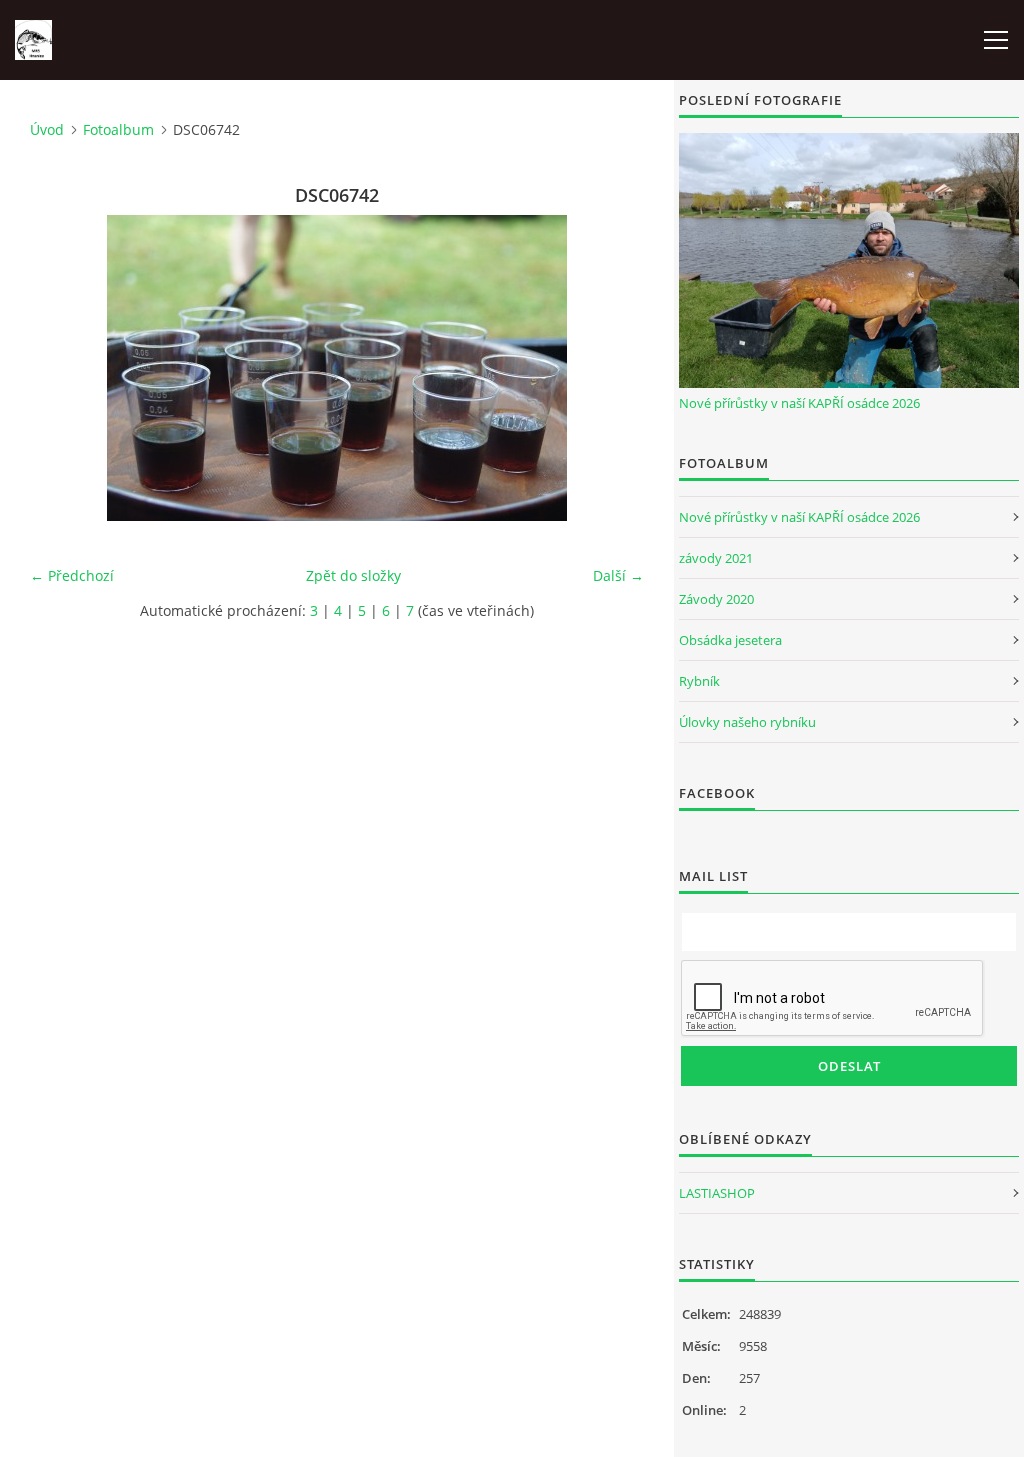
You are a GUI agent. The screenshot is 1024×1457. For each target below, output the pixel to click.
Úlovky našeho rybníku (747, 722)
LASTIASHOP (717, 1193)
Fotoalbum (118, 129)
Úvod (47, 129)
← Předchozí (72, 575)
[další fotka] (611, 368)
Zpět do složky (353, 575)
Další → (618, 575)
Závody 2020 (716, 599)
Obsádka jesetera (730, 640)
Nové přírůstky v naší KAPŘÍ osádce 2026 (799, 403)
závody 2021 (716, 558)
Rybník (699, 681)
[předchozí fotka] (62, 368)
